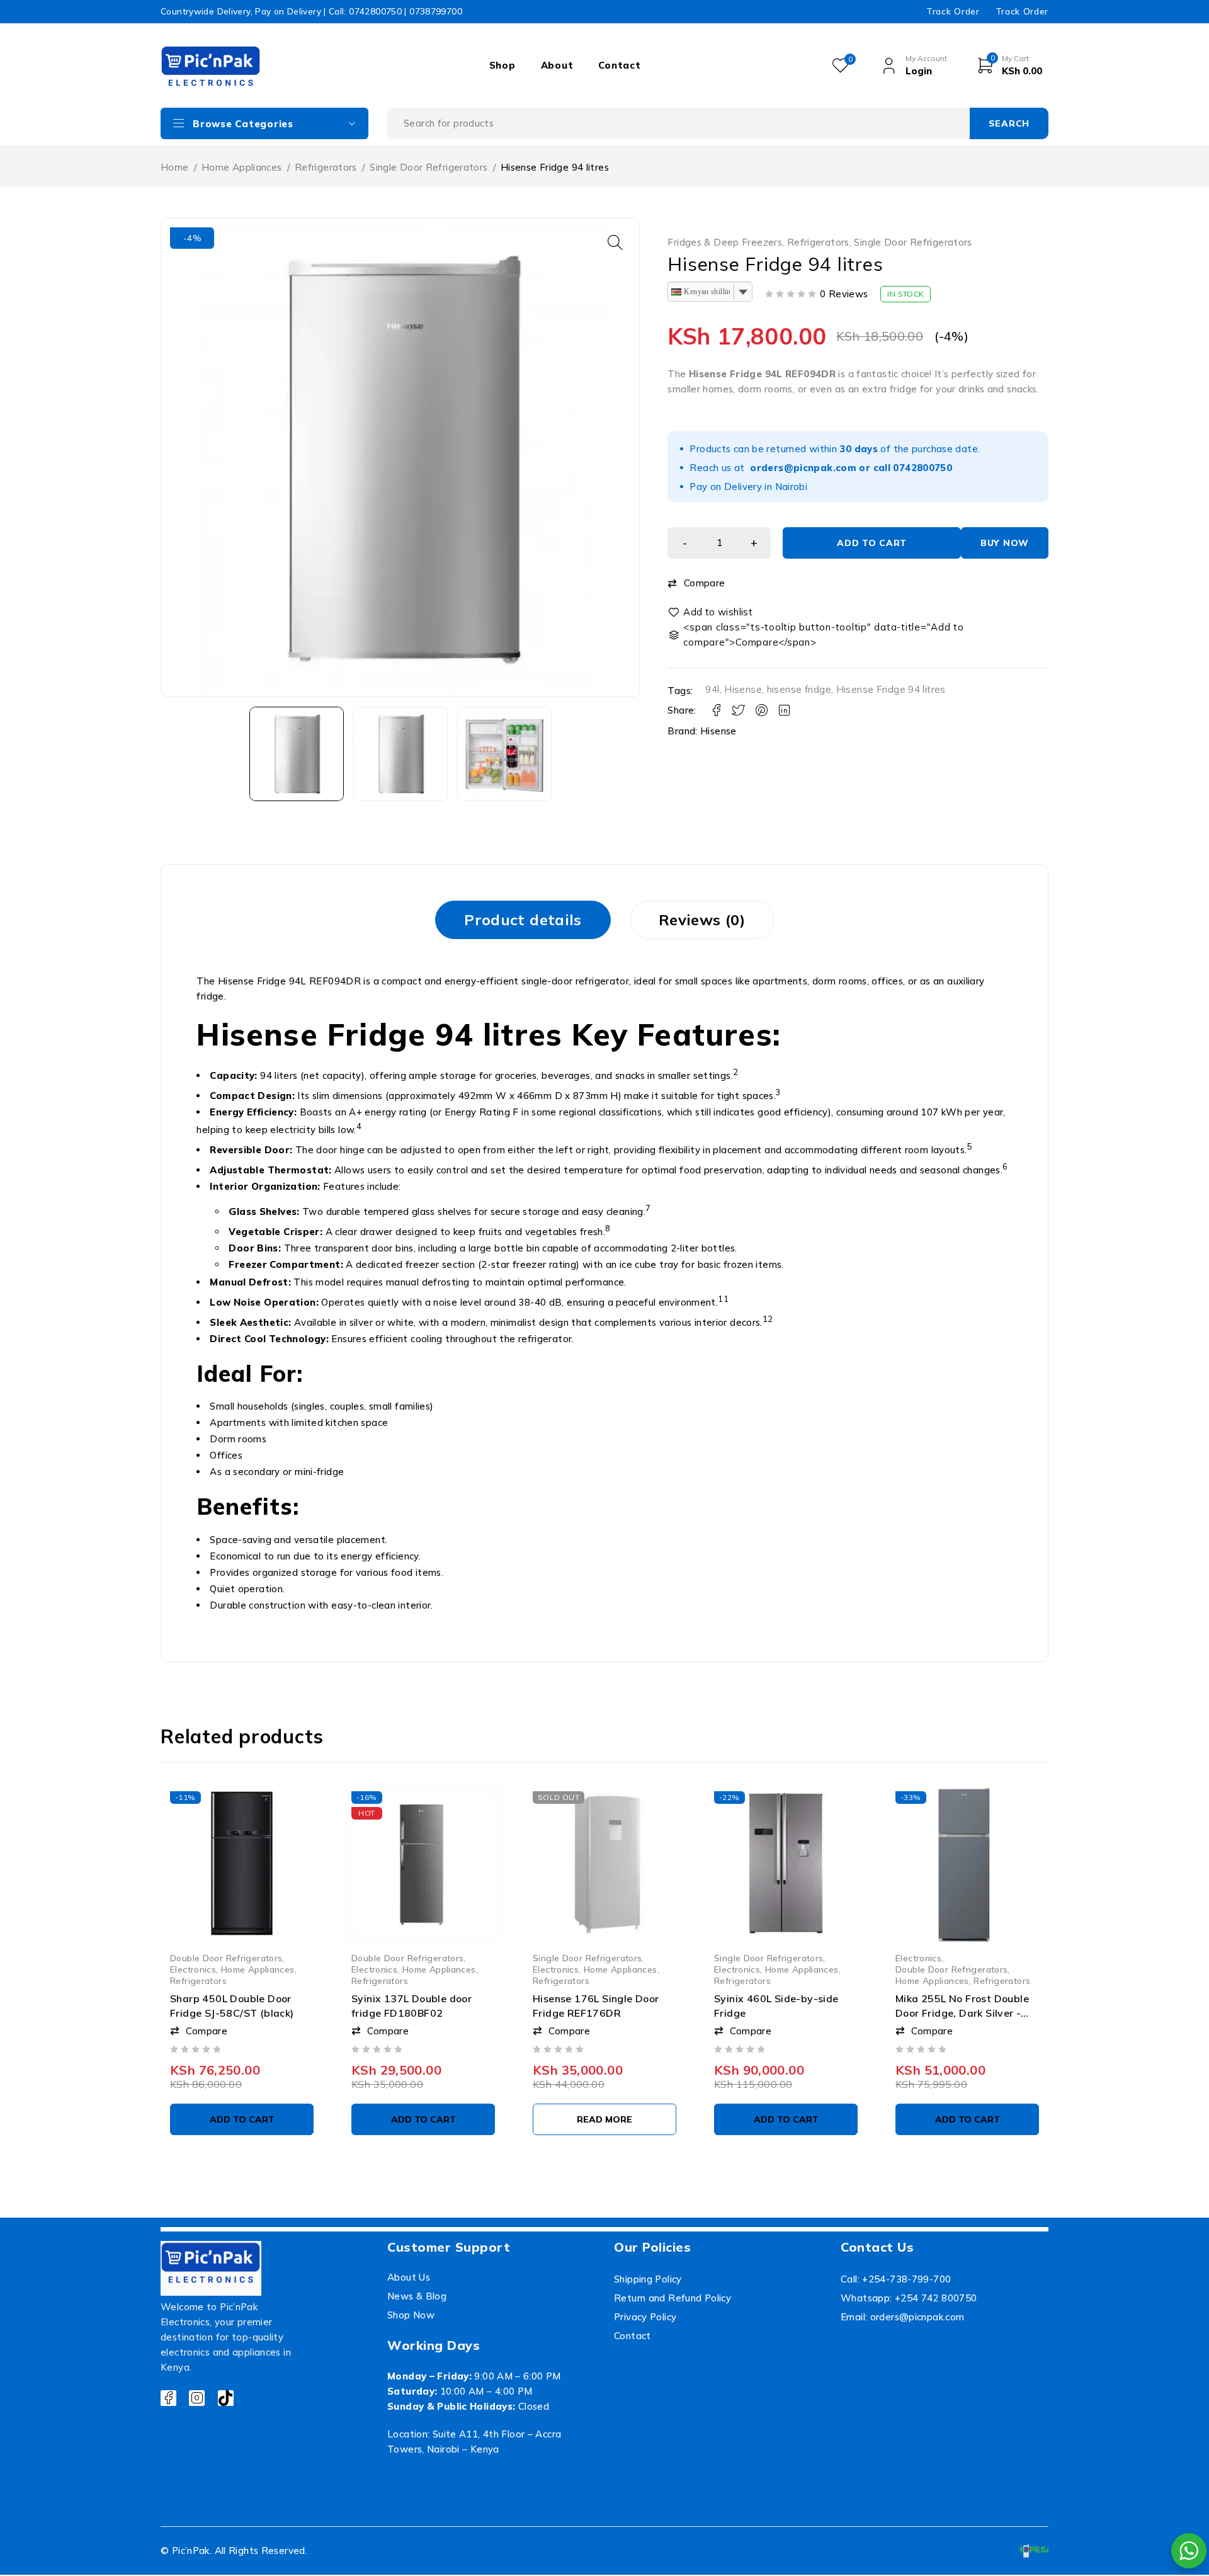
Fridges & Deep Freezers (725, 242)
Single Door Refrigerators (429, 167)
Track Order (953, 11)
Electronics (193, 1969)
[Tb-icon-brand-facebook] (168, 2398)
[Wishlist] (711, 612)
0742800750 (922, 468)
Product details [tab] (523, 920)
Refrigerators (326, 167)
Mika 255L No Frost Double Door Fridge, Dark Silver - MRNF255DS (962, 2013)
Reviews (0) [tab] (702, 920)
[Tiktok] (226, 2398)
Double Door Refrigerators (226, 1958)
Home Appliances (242, 167)
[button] (615, 242)
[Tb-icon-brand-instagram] (197, 2398)
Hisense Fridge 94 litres (891, 689)
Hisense (743, 689)
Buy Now (1005, 543)
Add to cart (872, 543)
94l (712, 689)
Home (175, 167)
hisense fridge (799, 689)
